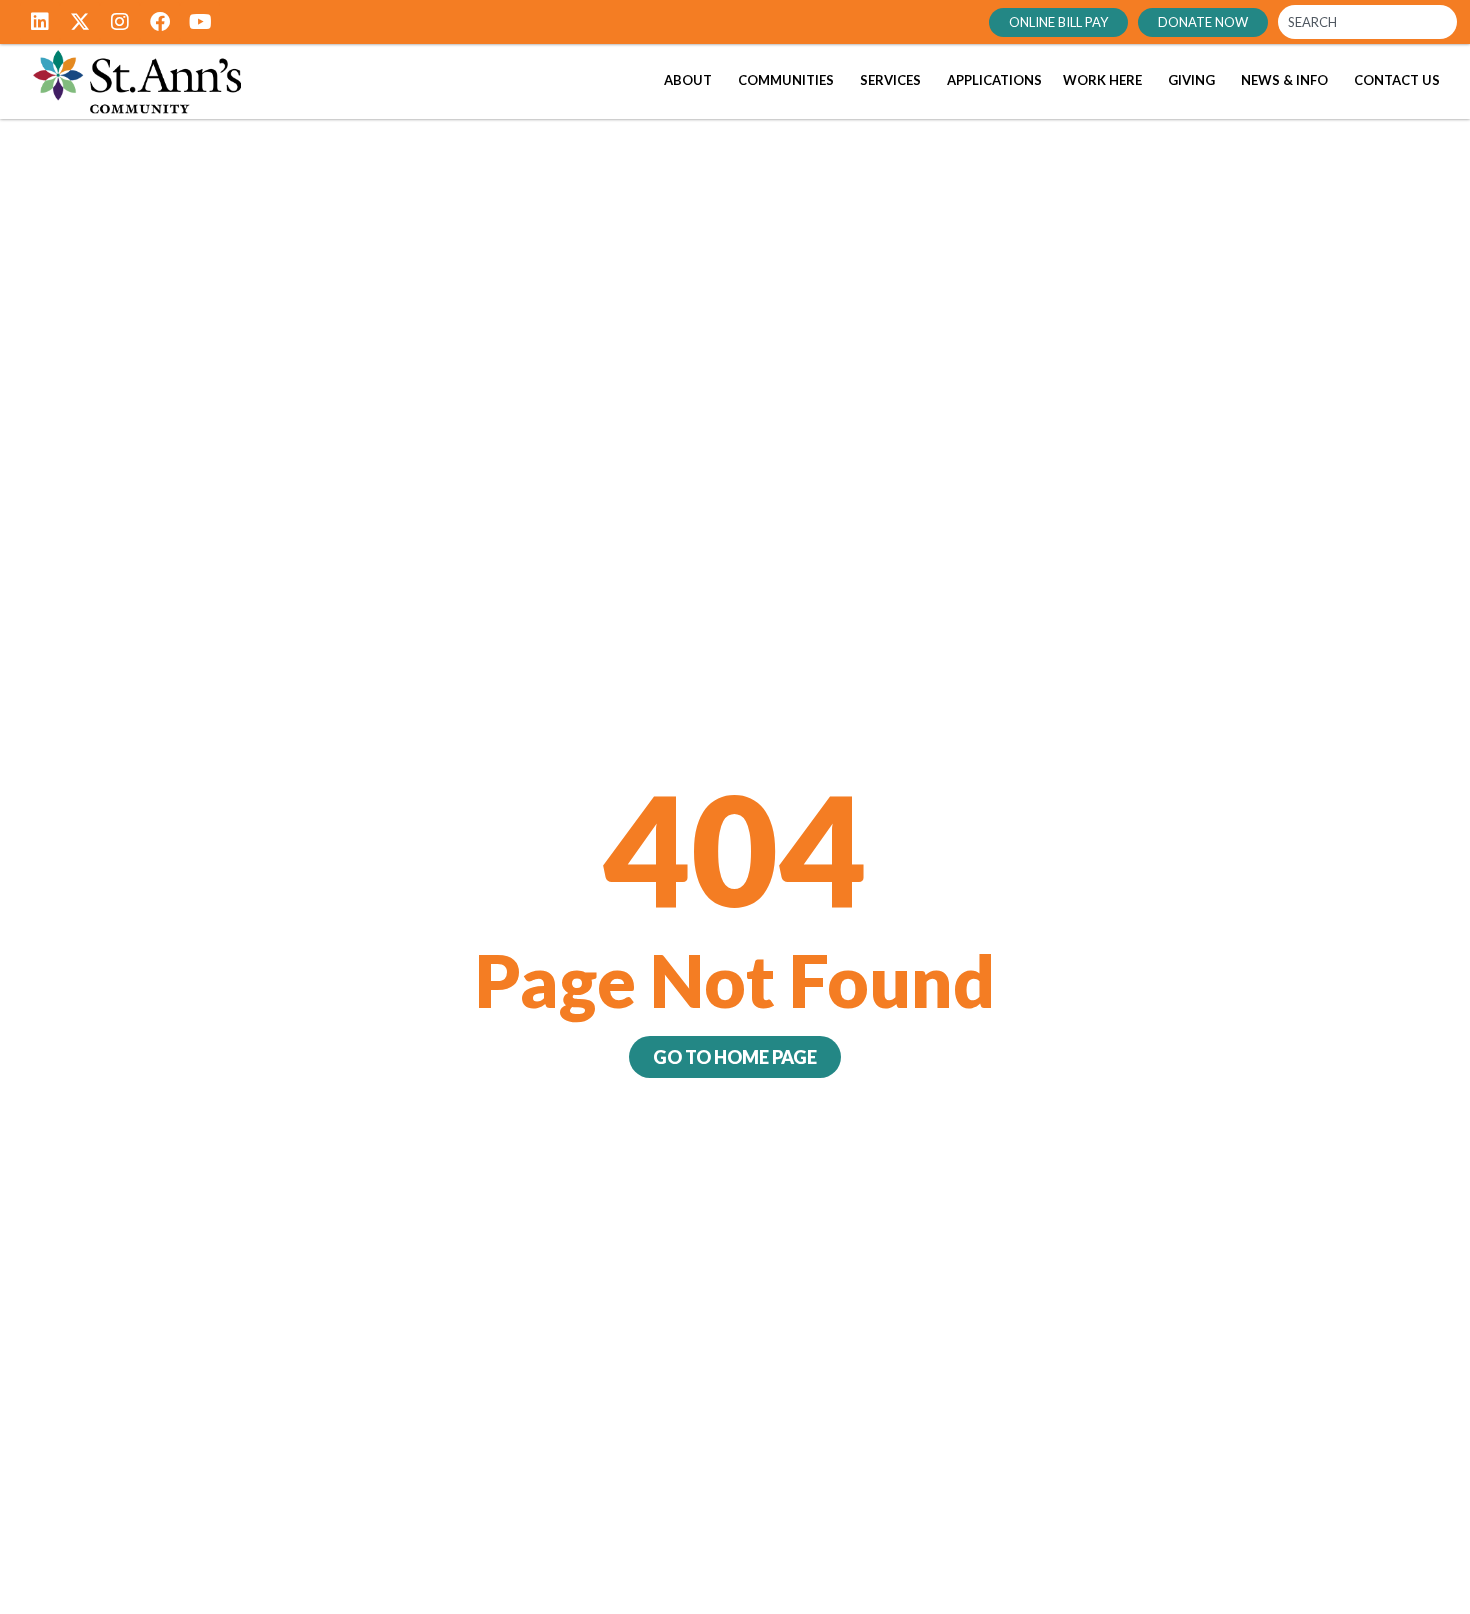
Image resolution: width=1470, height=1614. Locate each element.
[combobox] (1367, 22)
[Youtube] (200, 22)
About (688, 80)
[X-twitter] (80, 22)
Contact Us (1397, 80)
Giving (1191, 80)
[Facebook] (160, 22)
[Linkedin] (40, 22)
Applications (994, 80)
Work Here (1102, 80)
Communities (786, 80)
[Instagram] (120, 22)
